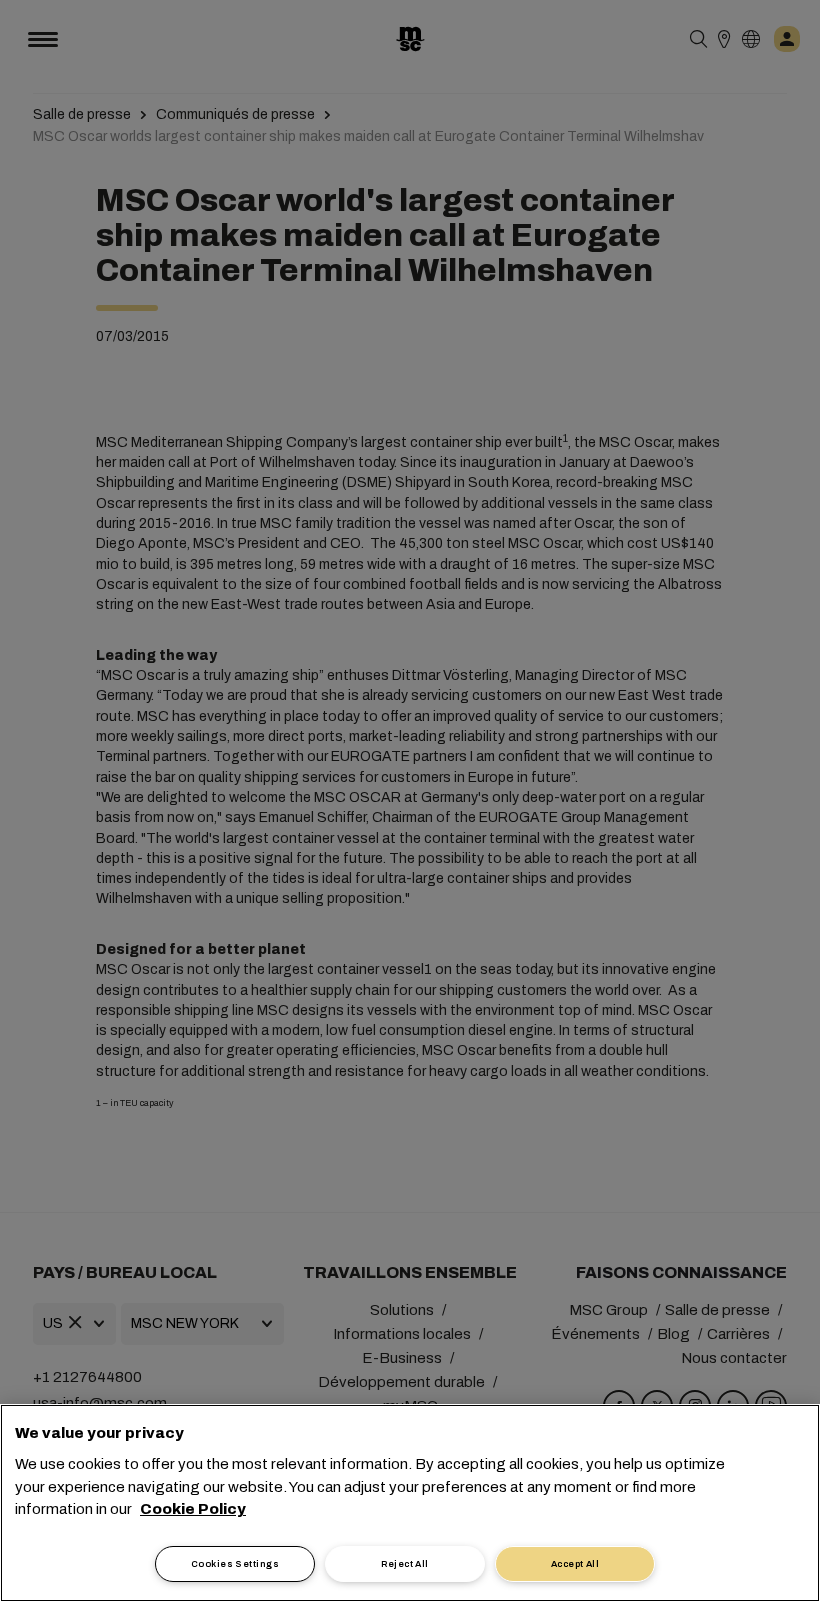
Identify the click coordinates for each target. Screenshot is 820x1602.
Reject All (405, 1564)
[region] (410, 1503)
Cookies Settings (235, 1564)
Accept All (575, 1564)
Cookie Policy (193, 1509)
